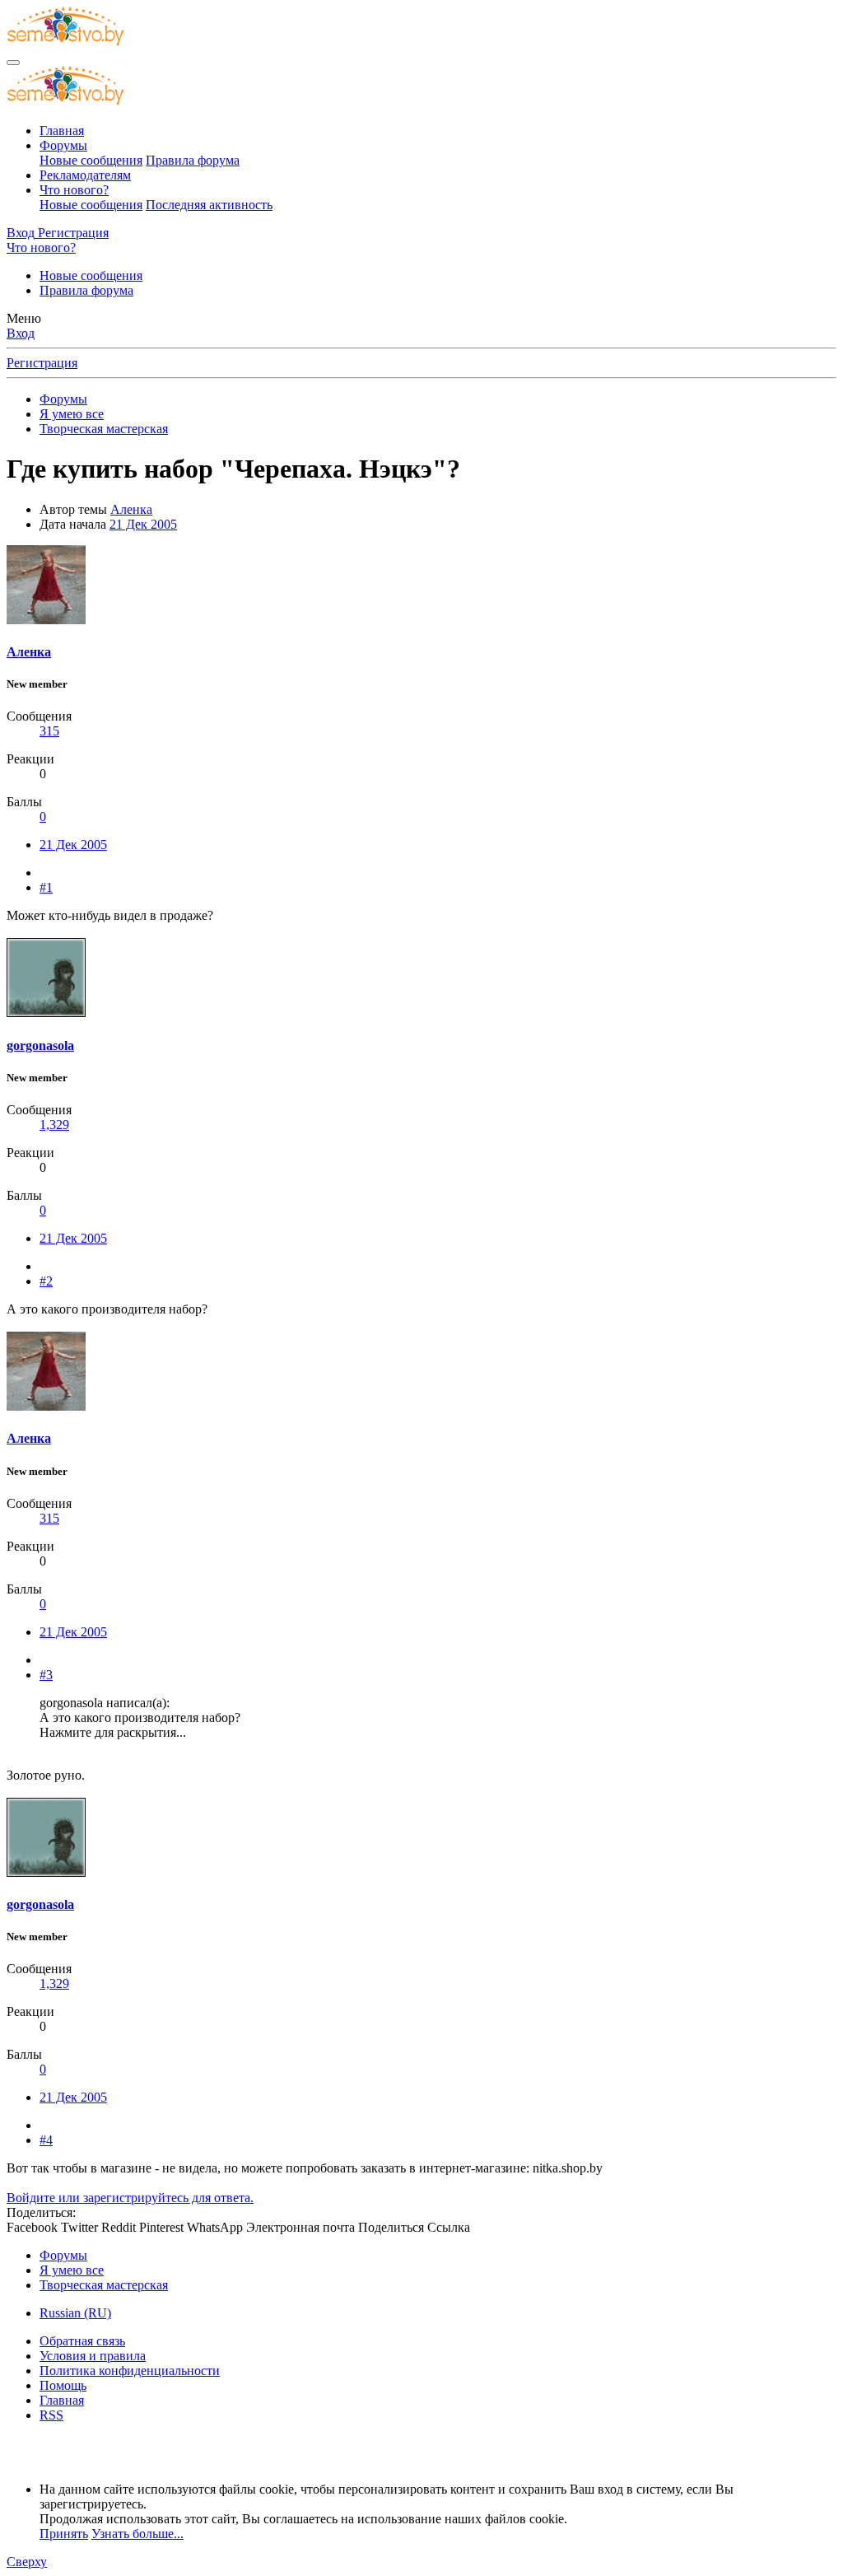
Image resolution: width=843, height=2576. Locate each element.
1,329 (54, 1125)
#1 (46, 887)
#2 (46, 1281)
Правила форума (193, 160)
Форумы (63, 145)
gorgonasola (40, 1045)
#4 (46, 2140)
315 (49, 731)
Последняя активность (209, 205)
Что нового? (74, 190)
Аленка (131, 509)
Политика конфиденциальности (130, 2371)
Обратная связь (82, 2341)
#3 (46, 1675)
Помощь (63, 2385)
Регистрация (42, 363)
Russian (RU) (75, 2313)
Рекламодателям (85, 175)
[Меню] (13, 63)
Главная (62, 131)
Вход (21, 333)
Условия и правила (93, 2356)
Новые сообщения (91, 160)
